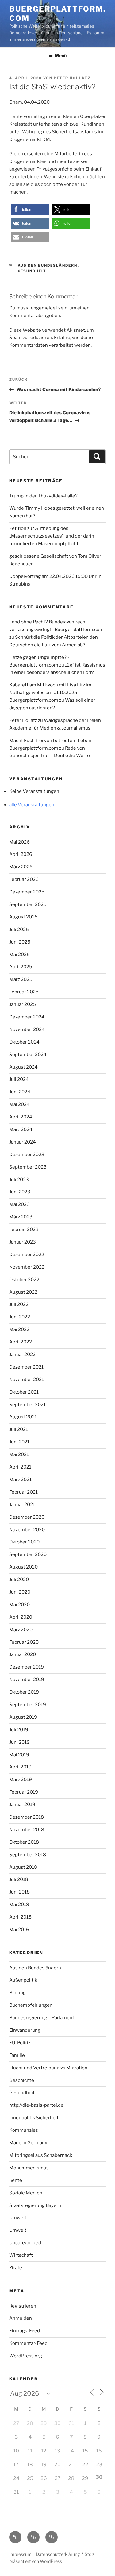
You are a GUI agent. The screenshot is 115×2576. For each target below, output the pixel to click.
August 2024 (23, 1067)
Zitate (16, 2268)
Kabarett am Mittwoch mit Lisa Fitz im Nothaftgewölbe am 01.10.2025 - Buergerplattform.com (50, 693)
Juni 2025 (20, 942)
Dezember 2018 (27, 1817)
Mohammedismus (29, 2168)
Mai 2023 (19, 1204)
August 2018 (23, 1867)
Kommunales (24, 2130)
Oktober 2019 (24, 1692)
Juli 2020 (19, 1580)
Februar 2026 (24, 879)
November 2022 (27, 1267)
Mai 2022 (19, 1329)
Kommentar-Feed (28, 2343)
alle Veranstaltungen (32, 805)
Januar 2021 (22, 1505)
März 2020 (21, 1630)
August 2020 (23, 1567)
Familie (17, 2055)
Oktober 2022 (24, 1280)
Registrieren (23, 2306)
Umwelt (18, 2218)
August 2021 (23, 1417)
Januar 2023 (23, 1242)
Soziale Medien (26, 2193)
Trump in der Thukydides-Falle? (43, 496)
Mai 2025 (19, 955)
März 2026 (21, 867)
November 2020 (27, 1530)
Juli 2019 (19, 1730)
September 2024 (28, 1055)
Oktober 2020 (24, 1542)
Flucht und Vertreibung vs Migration (48, 2068)
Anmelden (21, 2318)
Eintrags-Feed (25, 2331)
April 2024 (21, 1117)
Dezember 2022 (27, 1255)
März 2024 (21, 1129)
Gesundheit (32, 271)
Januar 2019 (22, 1805)
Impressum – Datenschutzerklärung (44, 2554)
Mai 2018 (19, 1905)
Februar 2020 (24, 1642)
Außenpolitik (23, 1980)
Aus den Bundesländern (48, 265)
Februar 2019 (24, 1792)
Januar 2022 (22, 1355)
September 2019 (28, 1705)
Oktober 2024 (24, 1042)
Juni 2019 (19, 1742)
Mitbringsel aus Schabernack (41, 2155)
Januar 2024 (23, 1142)
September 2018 (28, 1855)
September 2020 (28, 1554)
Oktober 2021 (24, 1392)
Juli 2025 (19, 930)
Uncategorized (25, 2243)
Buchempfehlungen (31, 2005)
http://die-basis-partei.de (36, 2105)
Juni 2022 (20, 1317)
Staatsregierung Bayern (35, 2205)
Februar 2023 (24, 1229)
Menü (61, 55)
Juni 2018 (19, 1892)
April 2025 (21, 967)
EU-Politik (20, 2043)
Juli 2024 (19, 1079)
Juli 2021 (19, 1429)
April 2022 (21, 1342)
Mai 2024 (19, 1104)
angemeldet (44, 308)
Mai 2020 (19, 1605)
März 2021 (20, 1480)
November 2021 (27, 1380)
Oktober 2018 (24, 1842)
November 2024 (27, 1029)
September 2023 (28, 1167)
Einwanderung (25, 2030)
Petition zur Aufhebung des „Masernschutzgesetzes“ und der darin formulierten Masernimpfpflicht (52, 536)
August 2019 (23, 1717)
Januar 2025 (23, 1004)
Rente (16, 2180)
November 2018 (27, 1830)
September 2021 (27, 1405)
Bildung (17, 1993)
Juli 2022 (19, 1304)
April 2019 (20, 1767)
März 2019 (21, 1780)
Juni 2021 (19, 1442)
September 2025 (28, 904)
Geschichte (22, 2080)
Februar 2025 (24, 992)
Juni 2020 (20, 1592)
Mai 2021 (19, 1454)
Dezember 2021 (26, 1367)
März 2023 (21, 1217)
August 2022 (23, 1292)
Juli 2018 (19, 1879)
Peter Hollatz (72, 78)
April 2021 (20, 1467)
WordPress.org (26, 2356)
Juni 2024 (20, 1092)
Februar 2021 (23, 1492)
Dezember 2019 (27, 1667)
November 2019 (27, 1680)
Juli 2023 (19, 1180)
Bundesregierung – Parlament (42, 2018)
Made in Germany (28, 2143)
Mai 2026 (19, 842)
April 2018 (20, 1917)
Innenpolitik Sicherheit (34, 2118)
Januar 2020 (23, 1654)
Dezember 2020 (27, 1517)
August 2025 (23, 917)
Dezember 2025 (27, 892)
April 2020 (21, 1617)
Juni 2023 (20, 1192)
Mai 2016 (19, 1930)
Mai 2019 (19, 1755)
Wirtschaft (21, 2255)
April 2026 (21, 854)
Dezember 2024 (27, 1017)
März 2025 (21, 979)
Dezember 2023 (27, 1155)
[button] (30, 210)
